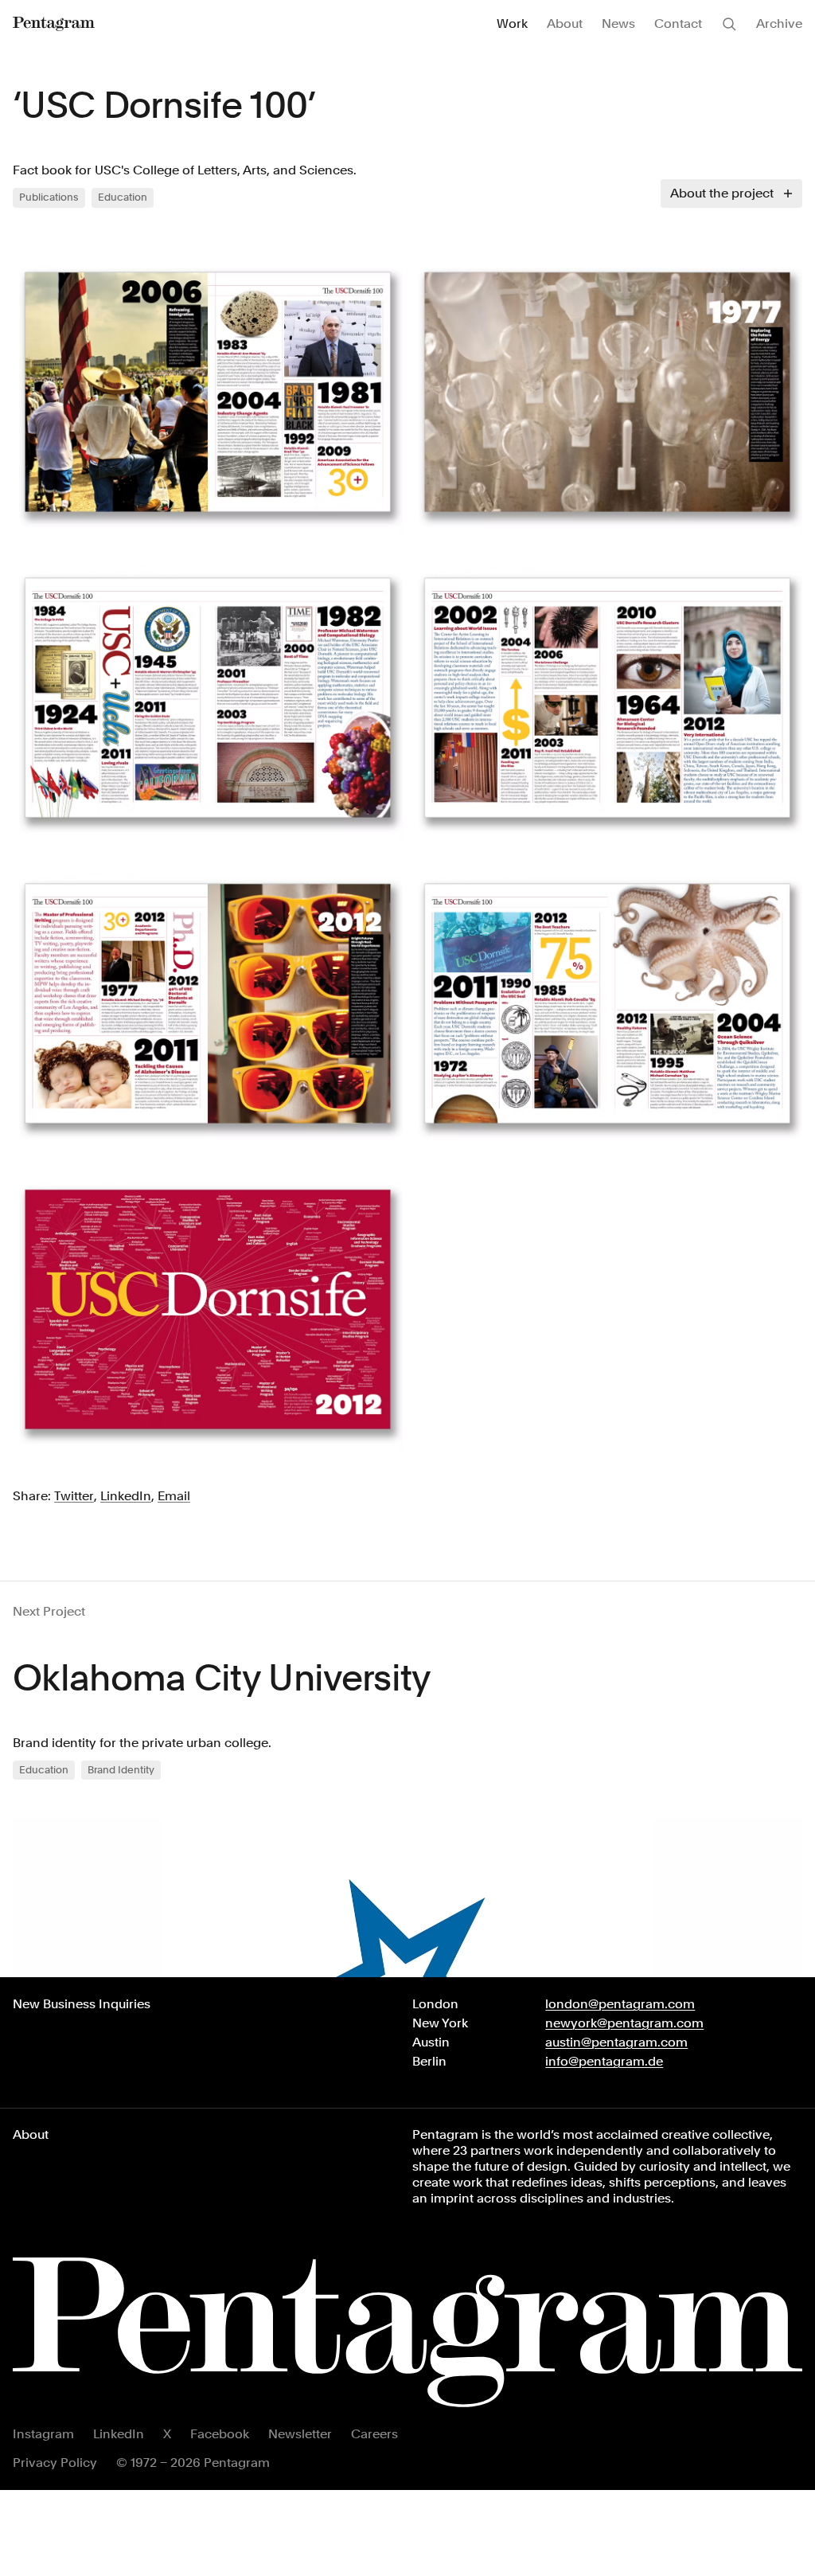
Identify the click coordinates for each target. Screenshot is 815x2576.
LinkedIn (119, 2434)
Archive (779, 23)
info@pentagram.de (604, 2061)
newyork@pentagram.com (624, 2023)
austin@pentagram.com (616, 2042)
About (565, 23)
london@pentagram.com (620, 2004)
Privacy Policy (55, 2463)
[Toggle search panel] (729, 24)
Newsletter (300, 2434)
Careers (374, 2434)
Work (512, 23)
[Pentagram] (54, 24)
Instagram (43, 2434)
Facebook (220, 2434)
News (618, 23)
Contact (678, 23)
